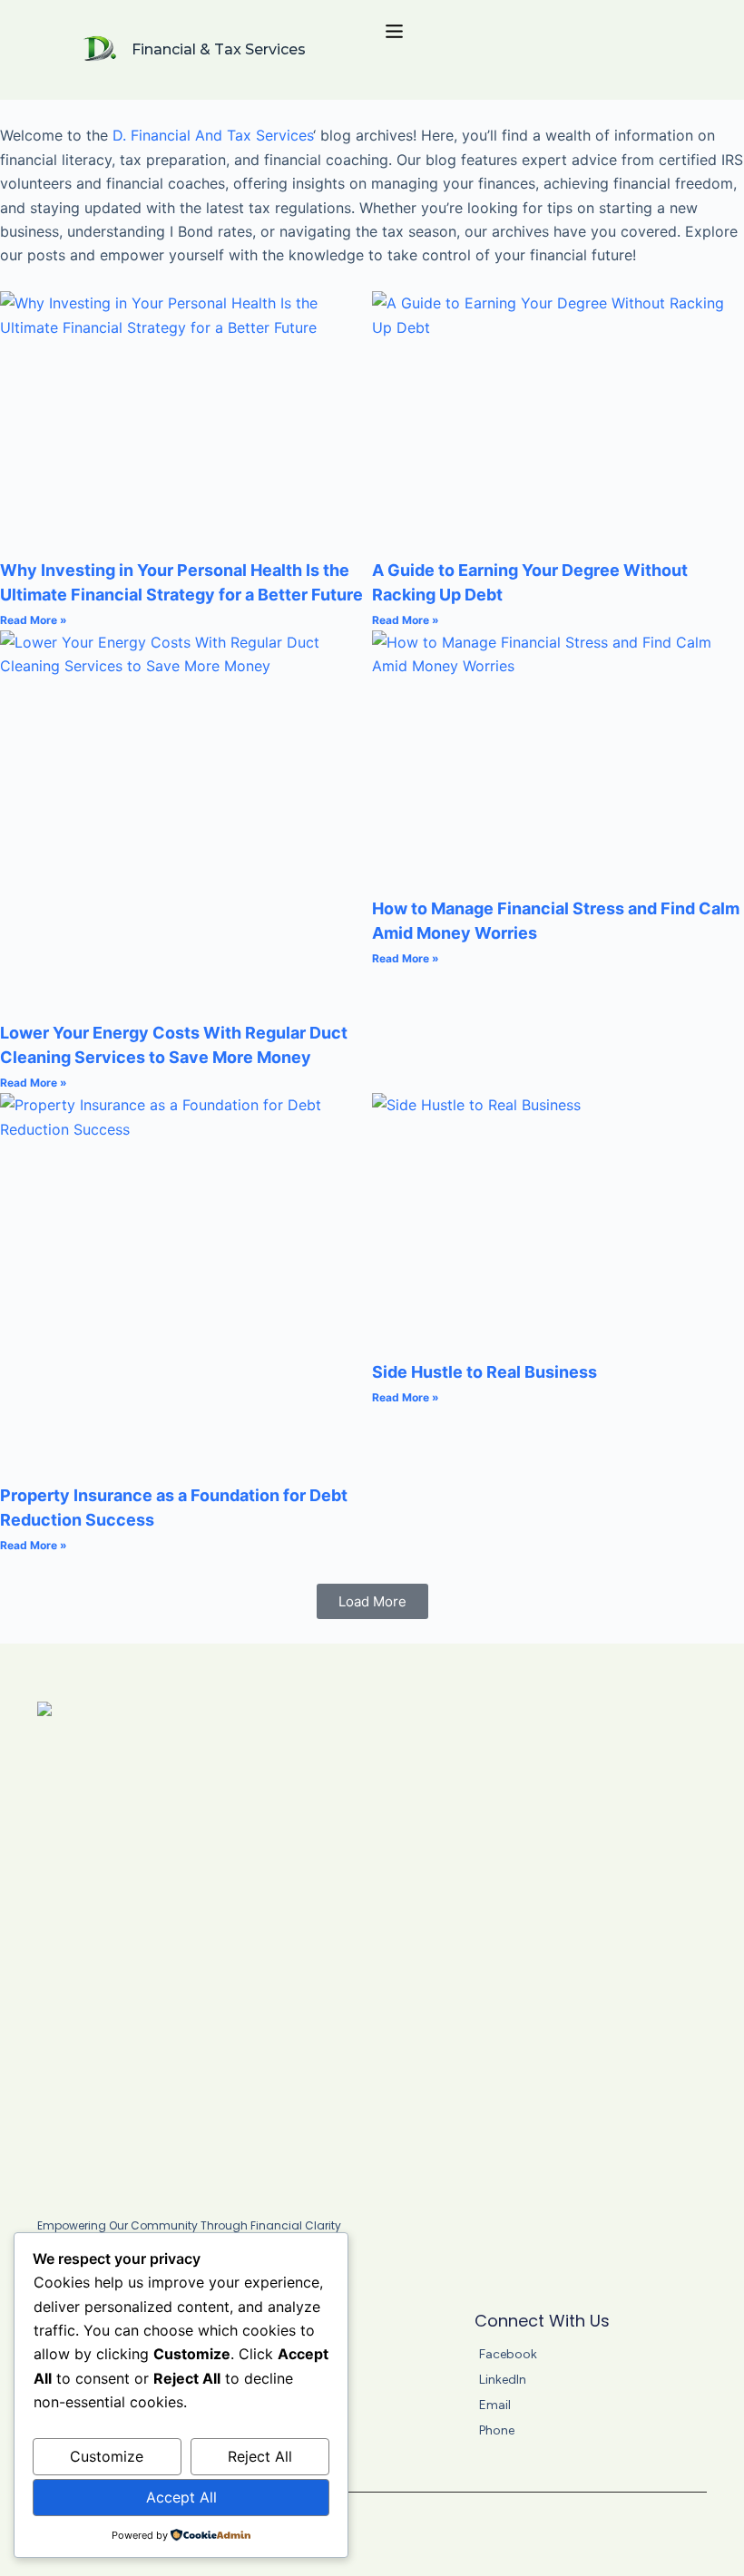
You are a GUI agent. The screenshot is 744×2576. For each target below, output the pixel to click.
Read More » (34, 620)
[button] (372, 1601)
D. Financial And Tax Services (213, 135)
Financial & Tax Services (219, 49)
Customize (107, 2456)
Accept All (181, 2497)
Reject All (260, 2456)
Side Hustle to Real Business (485, 1372)
